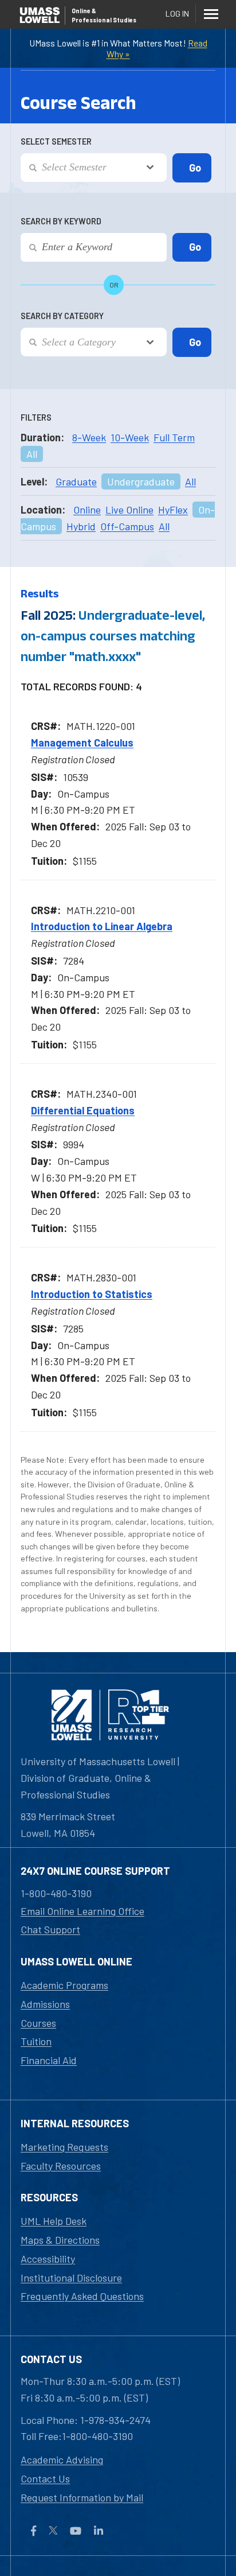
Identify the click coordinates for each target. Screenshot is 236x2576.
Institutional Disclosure (71, 2278)
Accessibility (48, 2259)
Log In (177, 13)
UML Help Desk (54, 2221)
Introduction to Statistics (92, 1294)
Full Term (174, 437)
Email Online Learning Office (82, 1911)
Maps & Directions (60, 2240)
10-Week (130, 437)
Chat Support (50, 1929)
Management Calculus (82, 743)
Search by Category (62, 316)
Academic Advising (62, 2460)
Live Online (129, 510)
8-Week (89, 437)
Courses (38, 2023)
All (32, 454)
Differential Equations (83, 1110)
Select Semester (56, 141)
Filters (36, 417)
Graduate (76, 481)
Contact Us (45, 2478)
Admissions (45, 2004)
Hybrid (81, 526)
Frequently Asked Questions (82, 2296)
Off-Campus (127, 526)
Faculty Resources (61, 2166)
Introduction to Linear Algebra (102, 926)
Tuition (36, 2041)
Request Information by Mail (82, 2497)
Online (87, 510)
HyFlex (173, 510)
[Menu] (211, 14)
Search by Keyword (61, 221)
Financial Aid (49, 2060)
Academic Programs (64, 1985)
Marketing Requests (64, 2147)
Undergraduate (141, 481)
